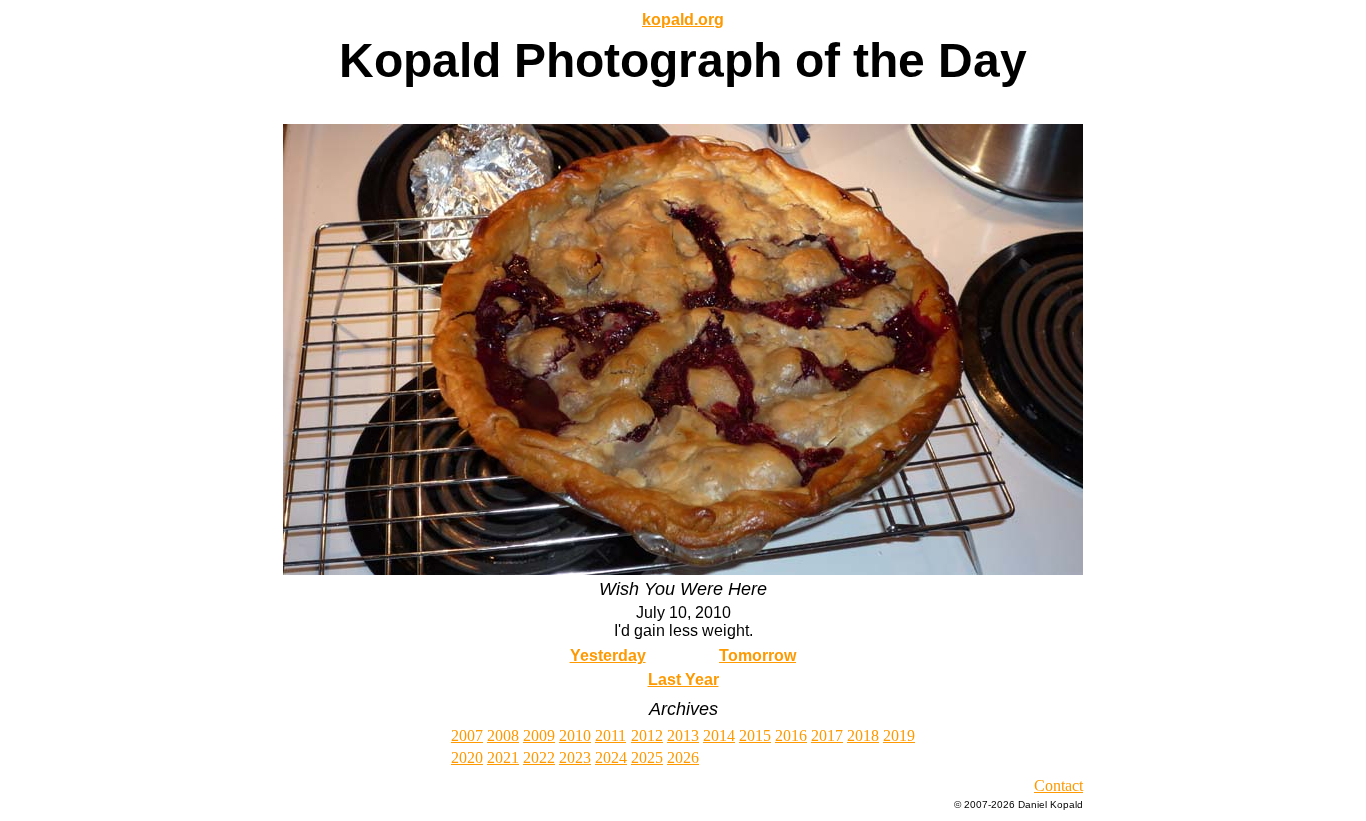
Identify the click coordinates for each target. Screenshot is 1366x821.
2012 (647, 735)
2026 (683, 757)
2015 (755, 735)
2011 (610, 735)
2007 (467, 735)
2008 (503, 735)
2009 (539, 735)
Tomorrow (757, 655)
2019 (899, 735)
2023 (575, 757)
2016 (791, 735)
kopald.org (683, 19)
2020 (467, 757)
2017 (827, 735)
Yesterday (608, 655)
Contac (1056, 785)
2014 (719, 735)
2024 (611, 757)
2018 (863, 735)
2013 (683, 735)
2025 (647, 757)
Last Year (683, 679)
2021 (503, 757)
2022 (539, 757)
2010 (575, 735)
